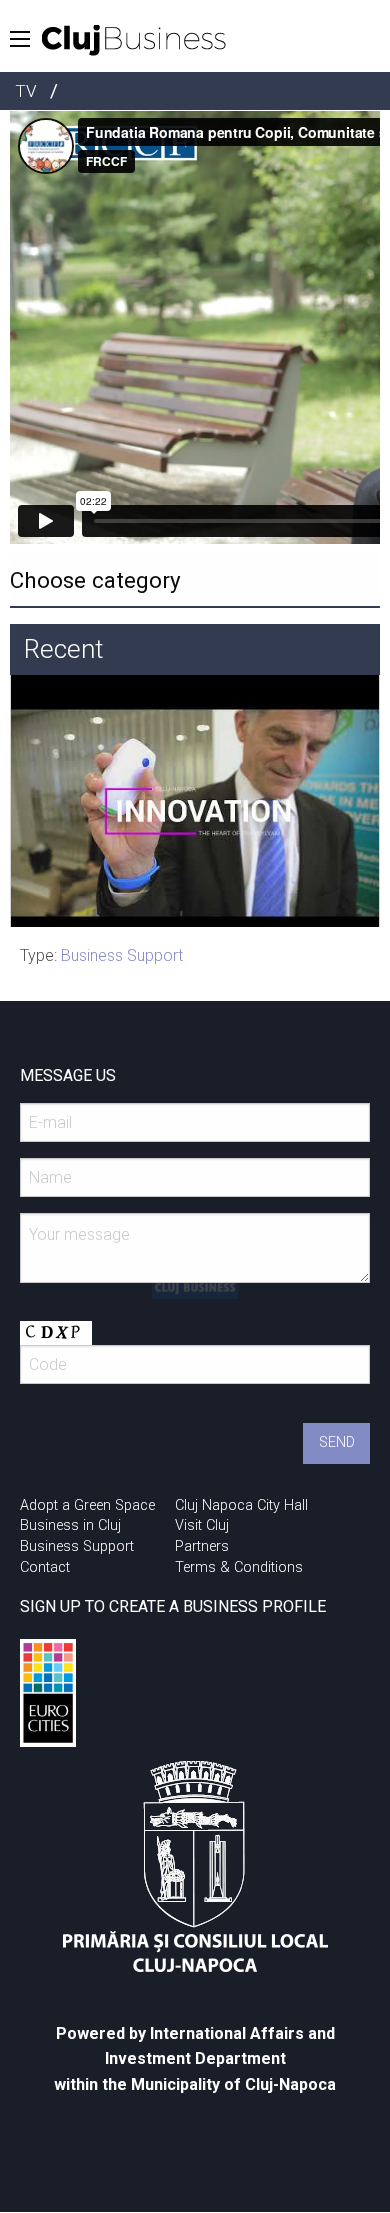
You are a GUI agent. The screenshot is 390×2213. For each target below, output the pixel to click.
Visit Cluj (202, 1525)
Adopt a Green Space (87, 1505)
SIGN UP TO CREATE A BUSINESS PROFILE (173, 1606)
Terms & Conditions (239, 1567)
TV (26, 91)
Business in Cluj (70, 1525)
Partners (202, 1546)
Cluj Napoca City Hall (241, 1505)
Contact (45, 1567)
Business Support (122, 955)
